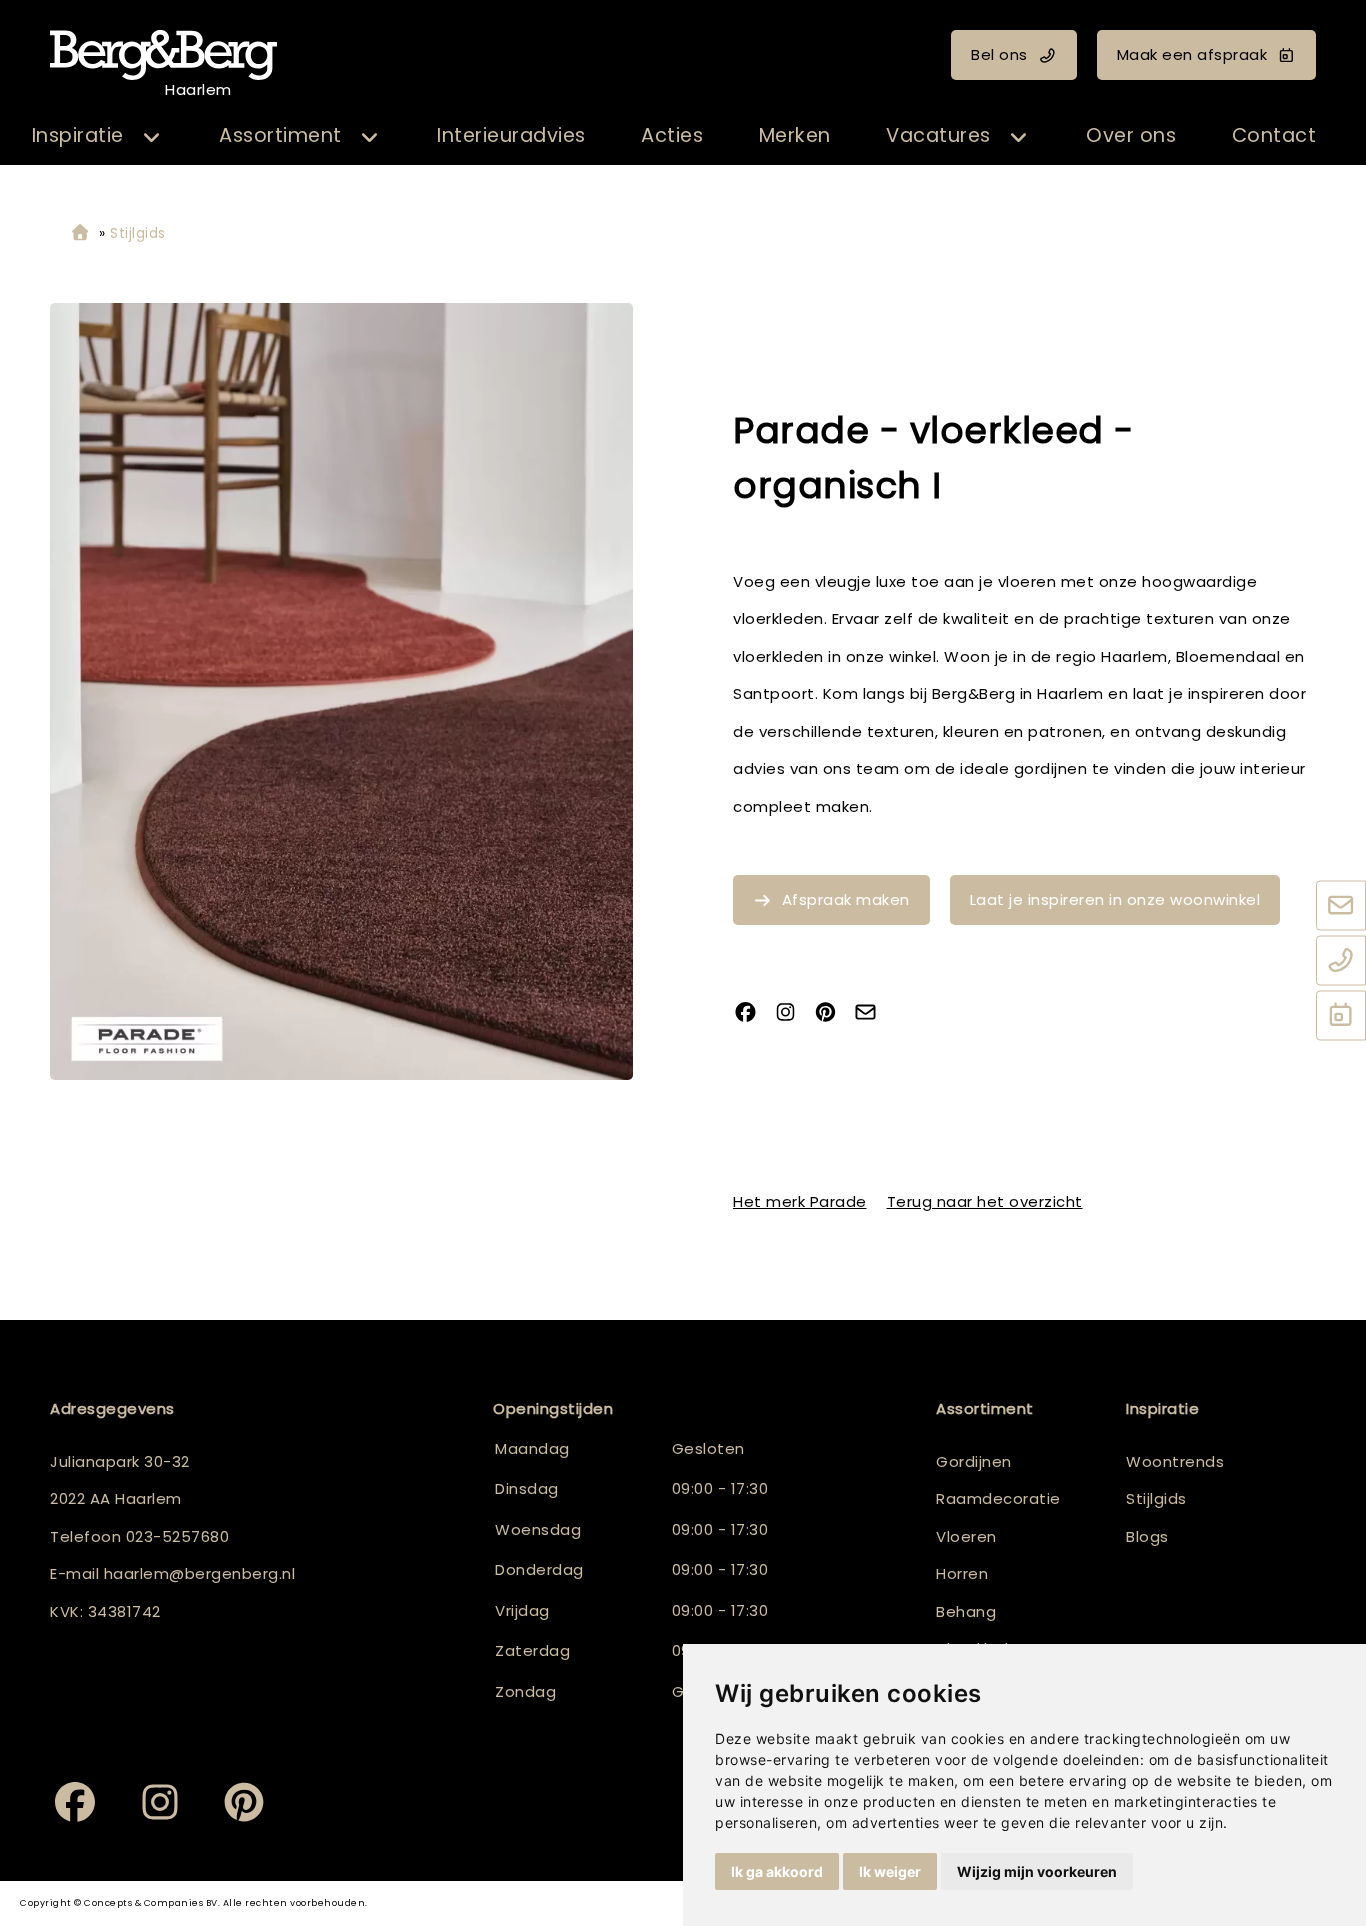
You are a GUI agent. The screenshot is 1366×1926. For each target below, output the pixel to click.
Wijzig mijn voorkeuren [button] (1037, 1871)
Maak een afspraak (1192, 54)
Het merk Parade (800, 1201)
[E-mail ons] (1341, 907)
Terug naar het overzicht (985, 1201)
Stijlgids (1156, 1498)
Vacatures (938, 135)
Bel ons (999, 54)
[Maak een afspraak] (1341, 1017)
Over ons (1131, 135)
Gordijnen (974, 1461)
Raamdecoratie (998, 1498)
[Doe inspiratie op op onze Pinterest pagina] (833, 1013)
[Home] (80, 233)
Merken (795, 135)
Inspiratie (78, 135)
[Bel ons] (1341, 962)
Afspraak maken (846, 899)
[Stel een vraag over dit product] (873, 1013)
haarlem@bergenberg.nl (200, 1573)
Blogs (1147, 1536)
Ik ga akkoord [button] (777, 1871)
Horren (962, 1573)
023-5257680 (178, 1536)
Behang (966, 1611)
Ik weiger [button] (890, 1871)
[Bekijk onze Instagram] (793, 1013)
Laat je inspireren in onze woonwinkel (1115, 899)
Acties (672, 135)
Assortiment (280, 135)
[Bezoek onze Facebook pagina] (753, 1013)
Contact (1274, 135)
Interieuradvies (511, 135)
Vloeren (966, 1536)
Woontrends (1175, 1461)
